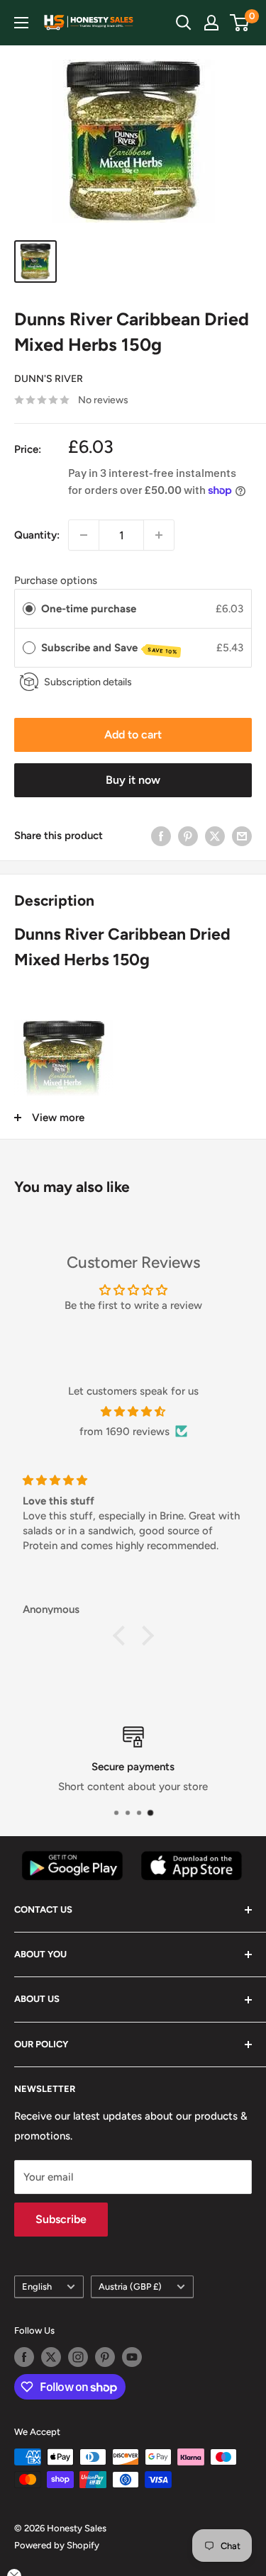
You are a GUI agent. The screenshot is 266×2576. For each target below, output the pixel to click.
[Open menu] (21, 23)
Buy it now (133, 780)
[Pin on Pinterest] (188, 836)
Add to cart (133, 735)
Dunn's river (49, 379)
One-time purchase (89, 609)
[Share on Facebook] (161, 836)
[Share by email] (242, 836)
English (37, 2287)
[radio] (29, 609)
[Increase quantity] (159, 535)
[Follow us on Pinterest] (105, 2357)
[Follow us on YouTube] (132, 2357)
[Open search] (184, 23)
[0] (240, 23)
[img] (133, 1412)
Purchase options (56, 580)
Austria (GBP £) (130, 2287)
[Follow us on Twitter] (51, 2357)
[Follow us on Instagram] (78, 2357)
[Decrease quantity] (84, 535)
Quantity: (37, 535)
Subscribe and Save (110, 648)
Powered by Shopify (57, 2545)
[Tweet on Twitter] (215, 836)
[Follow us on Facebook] (24, 2357)
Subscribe (61, 2219)
